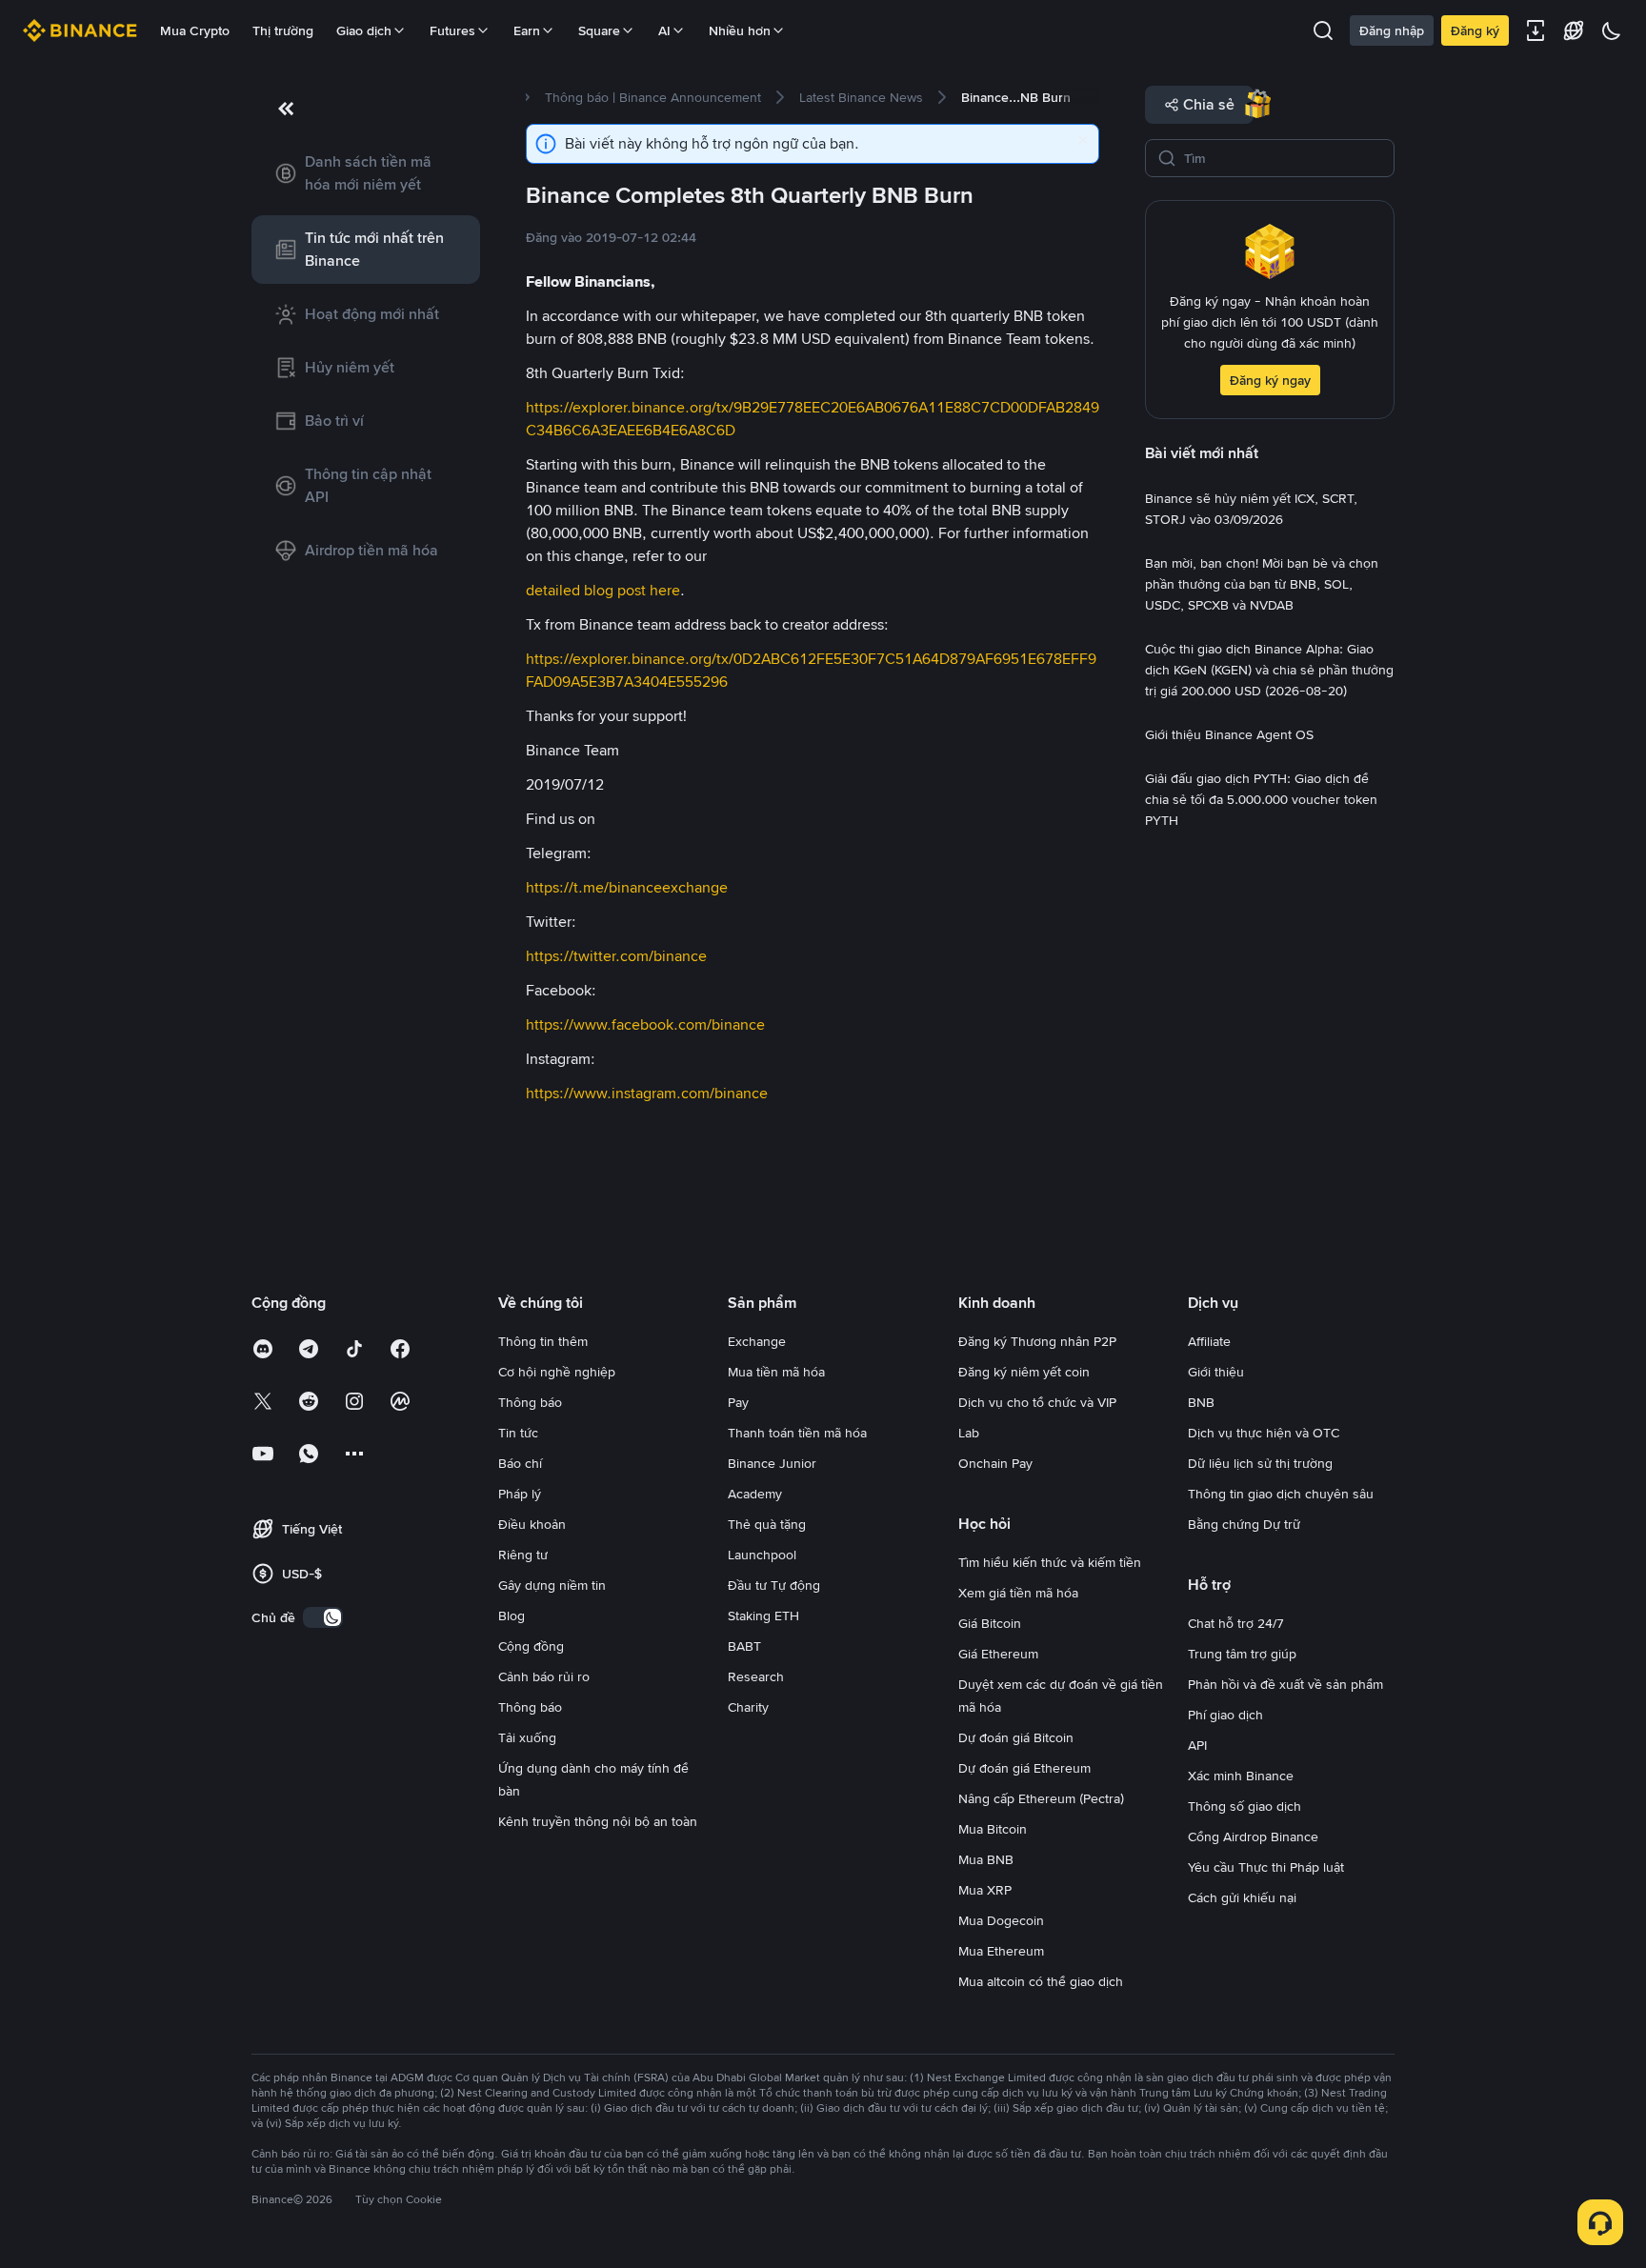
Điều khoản (532, 1524)
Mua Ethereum (1001, 1951)
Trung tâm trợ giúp (1242, 1654)
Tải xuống (527, 1737)
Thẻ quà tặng (767, 1524)
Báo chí (520, 1463)
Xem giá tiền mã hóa (1018, 1593)
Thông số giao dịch (1245, 1806)
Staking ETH (763, 1616)
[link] (366, 173)
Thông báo (530, 1402)
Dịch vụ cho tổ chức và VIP (1037, 1402)
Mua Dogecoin (1001, 1920)
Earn (527, 30)
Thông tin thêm (543, 1341)
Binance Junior (772, 1463)
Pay (738, 1402)
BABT (744, 1646)
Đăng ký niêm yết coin (1024, 1372)
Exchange (757, 1341)
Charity (748, 1707)
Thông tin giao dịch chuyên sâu (1281, 1494)
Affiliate (1209, 1341)
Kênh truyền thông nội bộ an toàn (598, 1821)
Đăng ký (1475, 30)
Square (599, 30)
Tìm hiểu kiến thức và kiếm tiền (1050, 1562)
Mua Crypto (195, 30)
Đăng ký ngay (1270, 380)
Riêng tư (523, 1555)
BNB (1201, 1402)
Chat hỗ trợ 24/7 (1236, 1623)
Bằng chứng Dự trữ (1244, 1524)
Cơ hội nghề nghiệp (557, 1372)
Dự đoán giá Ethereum (1024, 1768)
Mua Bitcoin (993, 1829)
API (1197, 1745)
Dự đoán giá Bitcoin (1016, 1737)
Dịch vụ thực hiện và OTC (1264, 1433)
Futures (452, 30)
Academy (755, 1494)
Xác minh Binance (1241, 1776)
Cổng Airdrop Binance (1253, 1836)
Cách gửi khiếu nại (1242, 1897)
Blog (512, 1616)
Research (756, 1676)
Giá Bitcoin (990, 1623)
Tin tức (518, 1433)
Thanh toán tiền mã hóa (797, 1433)
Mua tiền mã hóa (776, 1372)
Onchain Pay (995, 1463)
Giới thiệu (1216, 1372)
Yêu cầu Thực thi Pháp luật (1266, 1867)
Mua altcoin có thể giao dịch (1041, 1981)
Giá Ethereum (998, 1654)
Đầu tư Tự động (774, 1585)
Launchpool (762, 1555)
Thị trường (283, 30)
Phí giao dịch (1225, 1715)
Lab (969, 1433)
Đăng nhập (1392, 30)
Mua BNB (986, 1859)
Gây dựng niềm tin (552, 1585)
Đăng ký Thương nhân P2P (1037, 1341)
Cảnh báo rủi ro (544, 1676)
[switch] (323, 1617)
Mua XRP (985, 1890)
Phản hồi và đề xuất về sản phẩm (1285, 1684)
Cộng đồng (531, 1646)
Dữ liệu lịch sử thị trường (1260, 1463)
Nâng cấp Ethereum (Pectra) (1041, 1798)
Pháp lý (520, 1494)
